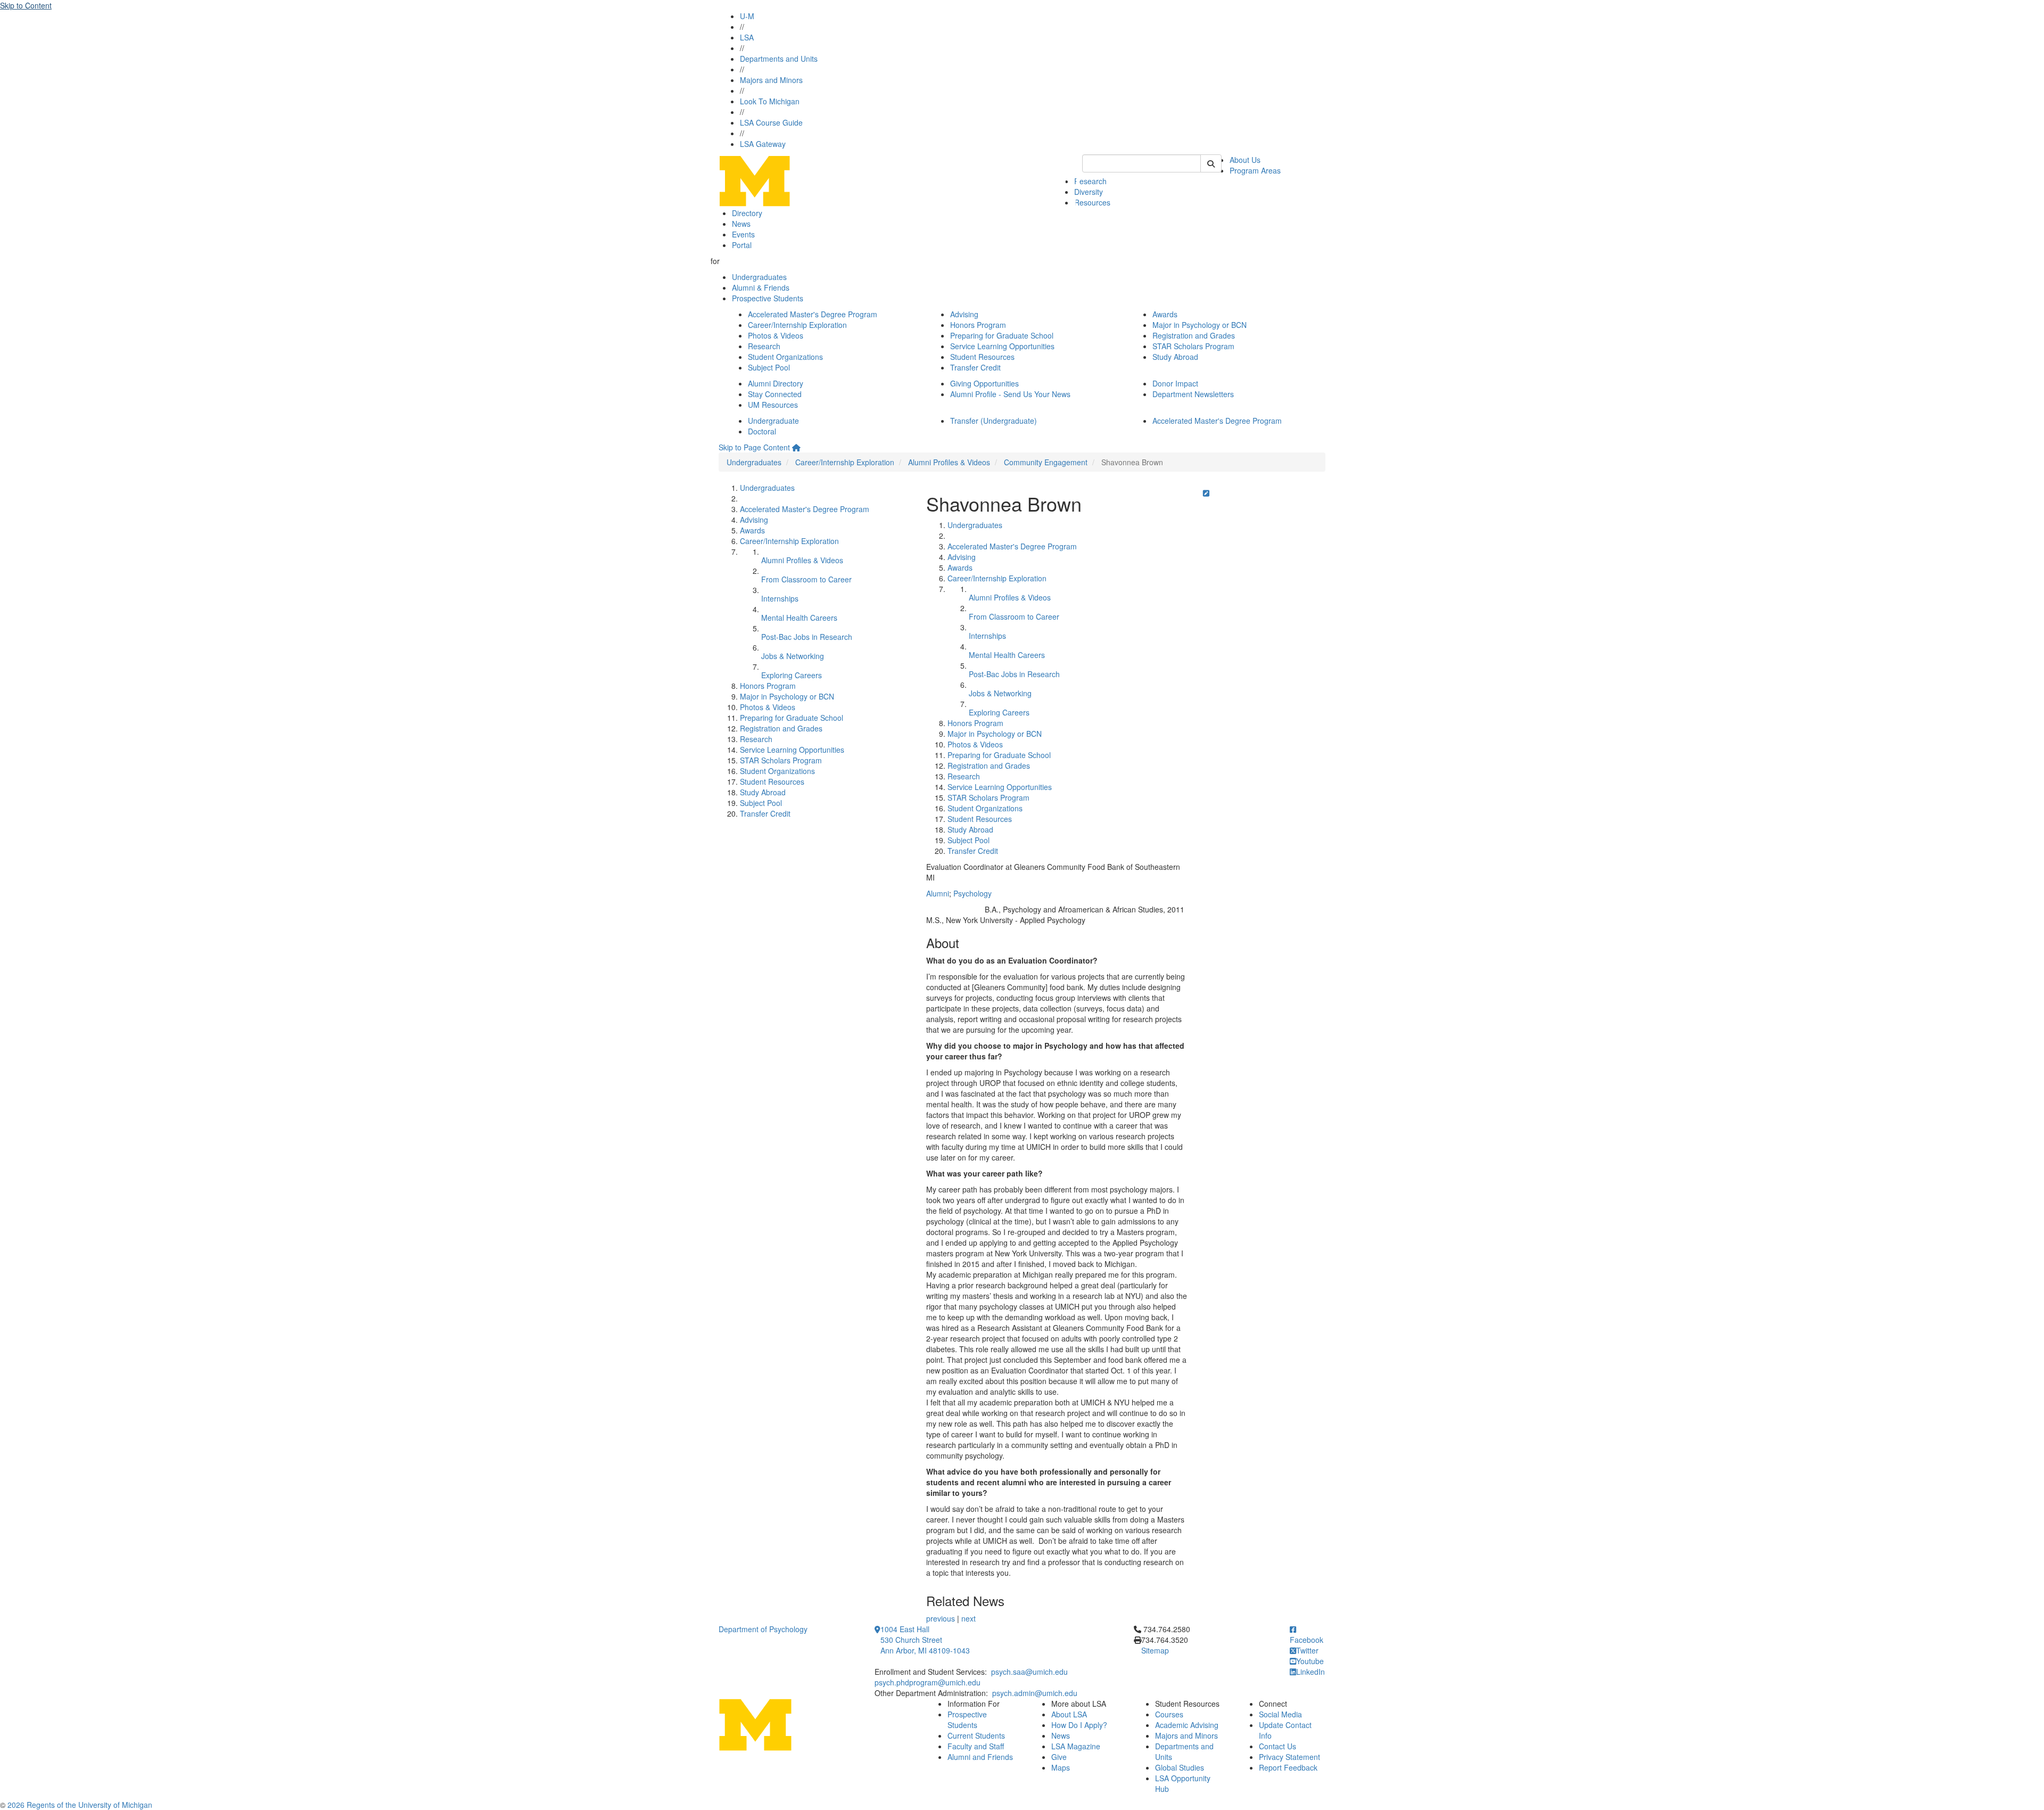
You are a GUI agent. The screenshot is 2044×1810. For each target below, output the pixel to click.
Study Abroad (1175, 357)
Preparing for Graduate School (1002, 335)
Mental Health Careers (799, 618)
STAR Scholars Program (1193, 346)
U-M (747, 16)
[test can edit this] (1206, 493)
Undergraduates (759, 277)
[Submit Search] (1211, 163)
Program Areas (1255, 170)
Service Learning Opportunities (1002, 346)
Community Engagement (1046, 462)
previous (941, 1618)
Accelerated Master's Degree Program (813, 314)
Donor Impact (1175, 383)
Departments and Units (779, 59)
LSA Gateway (763, 144)
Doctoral (762, 431)
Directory (747, 213)
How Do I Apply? (1079, 1725)
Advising (964, 314)
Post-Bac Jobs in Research (807, 637)
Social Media (1280, 1714)
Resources (1092, 202)
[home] (796, 447)
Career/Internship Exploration (797, 325)
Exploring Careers (792, 675)
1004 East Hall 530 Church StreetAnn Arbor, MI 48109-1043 (925, 1640)
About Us (1245, 160)
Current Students (976, 1735)
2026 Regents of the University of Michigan (80, 1805)
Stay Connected (775, 394)
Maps (1061, 1767)
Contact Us (1278, 1746)
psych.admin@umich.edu (1035, 1693)
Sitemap (1155, 1650)
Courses (1169, 1714)
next (969, 1618)
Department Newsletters (1193, 394)
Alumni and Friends (980, 1757)
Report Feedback (1288, 1767)
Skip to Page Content (754, 447)
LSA (747, 37)
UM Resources (773, 405)
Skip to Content (26, 5)
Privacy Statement (1289, 1757)
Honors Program (978, 325)
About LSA (1069, 1714)
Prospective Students (768, 298)
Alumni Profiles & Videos (949, 462)
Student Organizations (785, 357)
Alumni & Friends (761, 287)
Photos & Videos (776, 335)
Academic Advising (1187, 1725)
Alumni (938, 893)
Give (1059, 1757)
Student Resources (982, 357)
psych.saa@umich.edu (1029, 1672)
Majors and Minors (771, 80)
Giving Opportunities (984, 383)
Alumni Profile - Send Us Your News (1010, 394)
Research (1090, 181)
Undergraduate (773, 421)
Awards (1165, 314)
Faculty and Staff (976, 1746)
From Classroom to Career (806, 579)
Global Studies (1180, 1767)
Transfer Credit (975, 367)
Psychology (972, 893)
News (741, 224)
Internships (780, 598)
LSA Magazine (1076, 1746)
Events (743, 234)
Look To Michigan (770, 101)
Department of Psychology (763, 1629)
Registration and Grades (1194, 335)
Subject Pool (769, 367)
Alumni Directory (776, 383)
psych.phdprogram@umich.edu (928, 1682)
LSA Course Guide (771, 122)
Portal (742, 245)
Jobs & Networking (793, 656)
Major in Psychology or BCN (1200, 325)
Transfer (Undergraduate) (994, 421)
